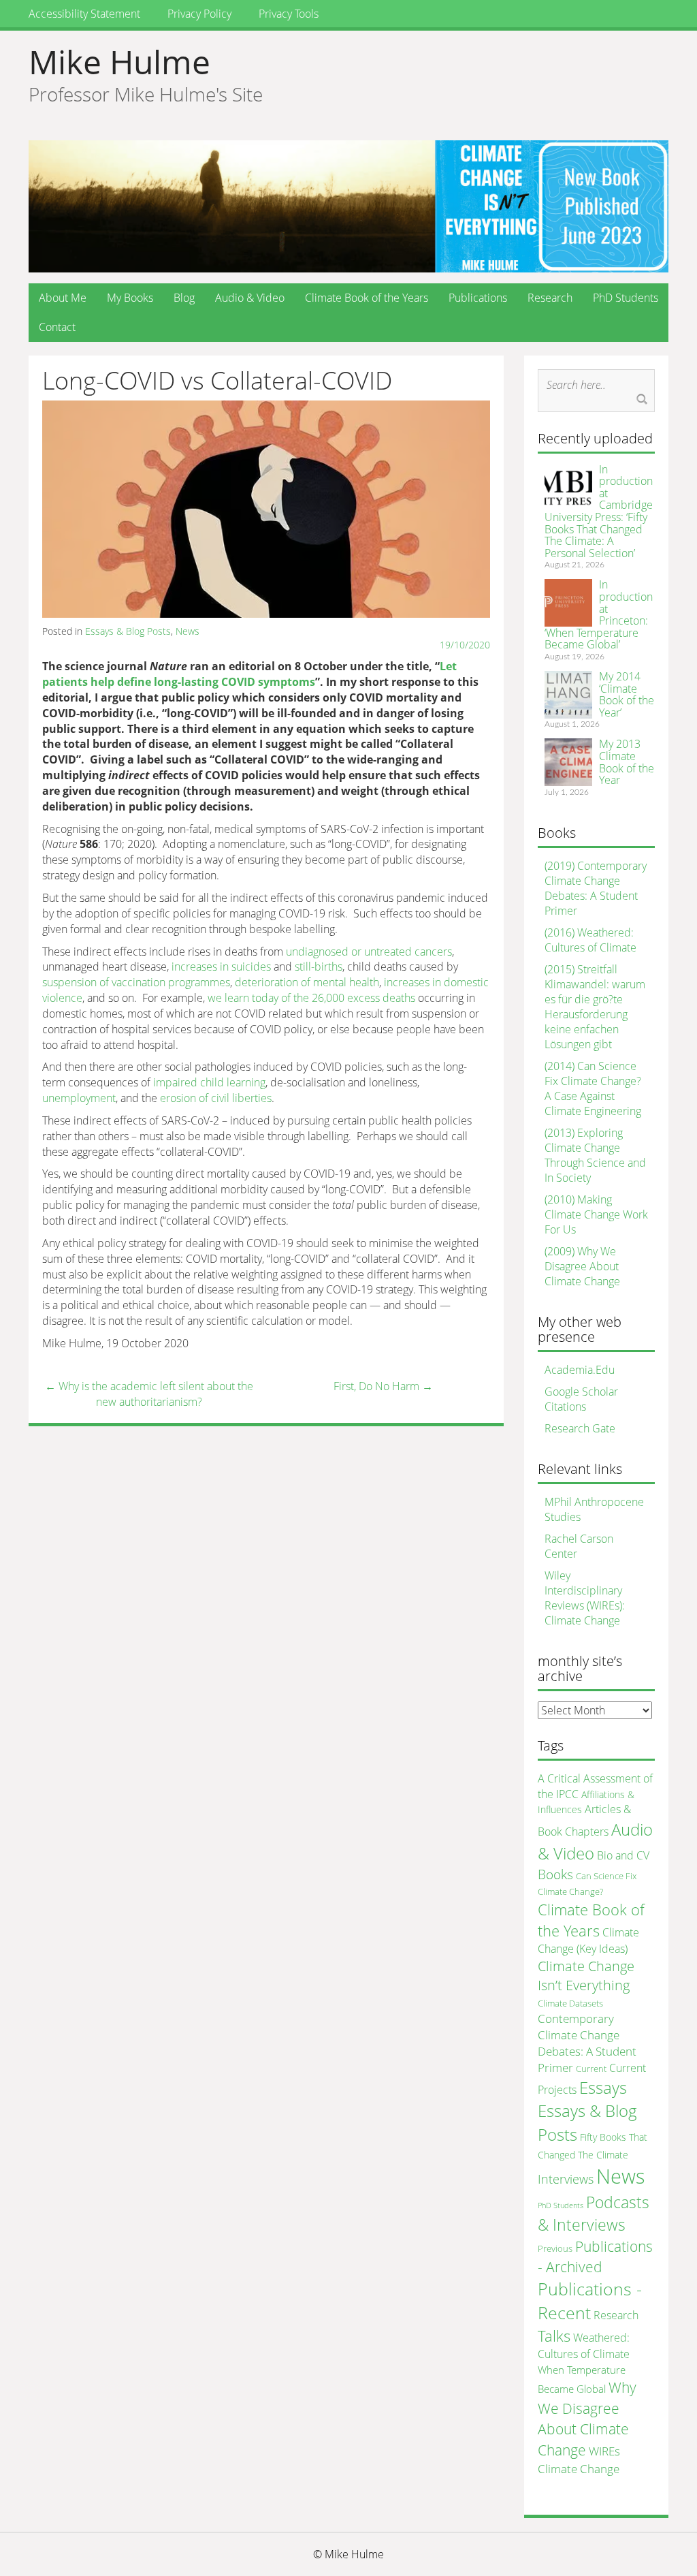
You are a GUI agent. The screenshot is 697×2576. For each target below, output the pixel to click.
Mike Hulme (119, 62)
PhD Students (626, 298)
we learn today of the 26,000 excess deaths (311, 998)
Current (591, 2069)
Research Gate (580, 1428)
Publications (478, 298)
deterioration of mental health (307, 982)
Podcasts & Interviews (594, 2213)
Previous (555, 2248)
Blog (184, 298)
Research (550, 298)
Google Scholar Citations (581, 1399)
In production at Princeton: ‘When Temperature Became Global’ (599, 614)
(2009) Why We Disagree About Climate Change (582, 1266)
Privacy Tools (289, 14)
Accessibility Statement (84, 14)
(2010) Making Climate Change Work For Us (596, 1214)
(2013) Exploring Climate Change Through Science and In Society (595, 1155)
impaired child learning (209, 1082)
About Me (63, 298)
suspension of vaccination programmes (136, 982)
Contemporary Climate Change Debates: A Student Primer (587, 2043)
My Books (130, 298)
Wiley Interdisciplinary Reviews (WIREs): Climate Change (585, 1598)
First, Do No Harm (383, 1386)
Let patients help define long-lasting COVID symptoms (249, 674)
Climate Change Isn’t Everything (586, 1976)
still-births (319, 967)
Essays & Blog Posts (128, 631)
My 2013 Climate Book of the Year (627, 762)
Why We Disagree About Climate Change (587, 2418)
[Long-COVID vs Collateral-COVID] (266, 508)
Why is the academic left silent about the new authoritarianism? (149, 1394)
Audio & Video (250, 298)
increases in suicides (221, 967)
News (188, 631)
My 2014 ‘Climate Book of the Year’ (627, 694)
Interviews (566, 2179)
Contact (57, 327)
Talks (554, 2336)
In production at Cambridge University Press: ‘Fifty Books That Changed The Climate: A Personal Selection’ (599, 511)
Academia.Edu (580, 1370)
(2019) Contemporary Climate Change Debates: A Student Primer (596, 888)
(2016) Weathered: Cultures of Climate (590, 940)
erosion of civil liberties (216, 1098)
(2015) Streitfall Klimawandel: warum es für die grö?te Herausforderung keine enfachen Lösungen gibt (595, 1007)
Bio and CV (623, 1855)
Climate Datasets (570, 2003)
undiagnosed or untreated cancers (369, 952)
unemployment (79, 1098)
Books (555, 1874)
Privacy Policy (199, 14)
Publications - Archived (595, 2256)
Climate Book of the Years (367, 298)
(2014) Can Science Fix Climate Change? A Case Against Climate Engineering (593, 1088)
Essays (603, 2087)
